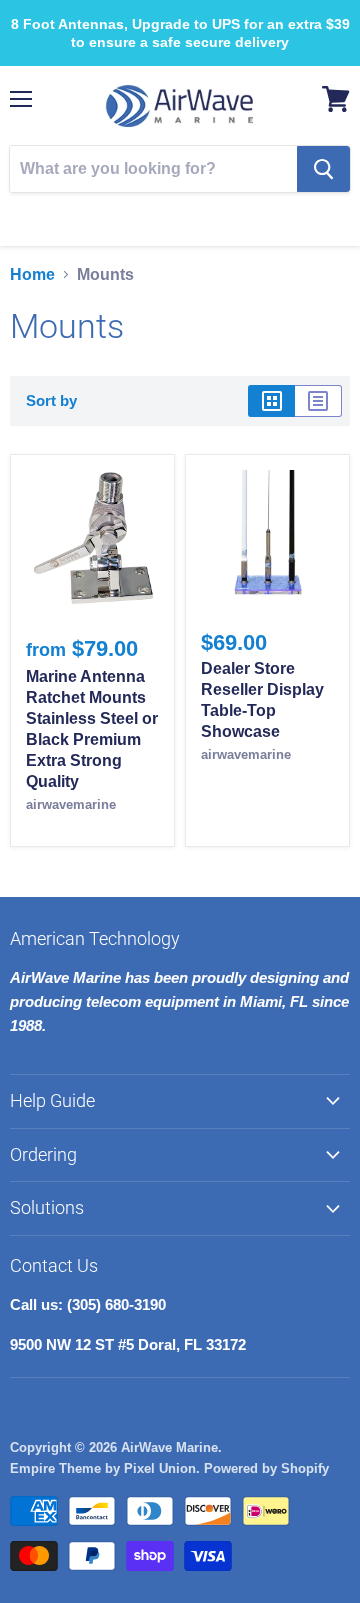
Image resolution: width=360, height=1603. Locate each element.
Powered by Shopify (266, 1468)
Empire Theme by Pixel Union (103, 1468)
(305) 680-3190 (193, 215)
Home (32, 274)
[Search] (323, 169)
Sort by (51, 400)
